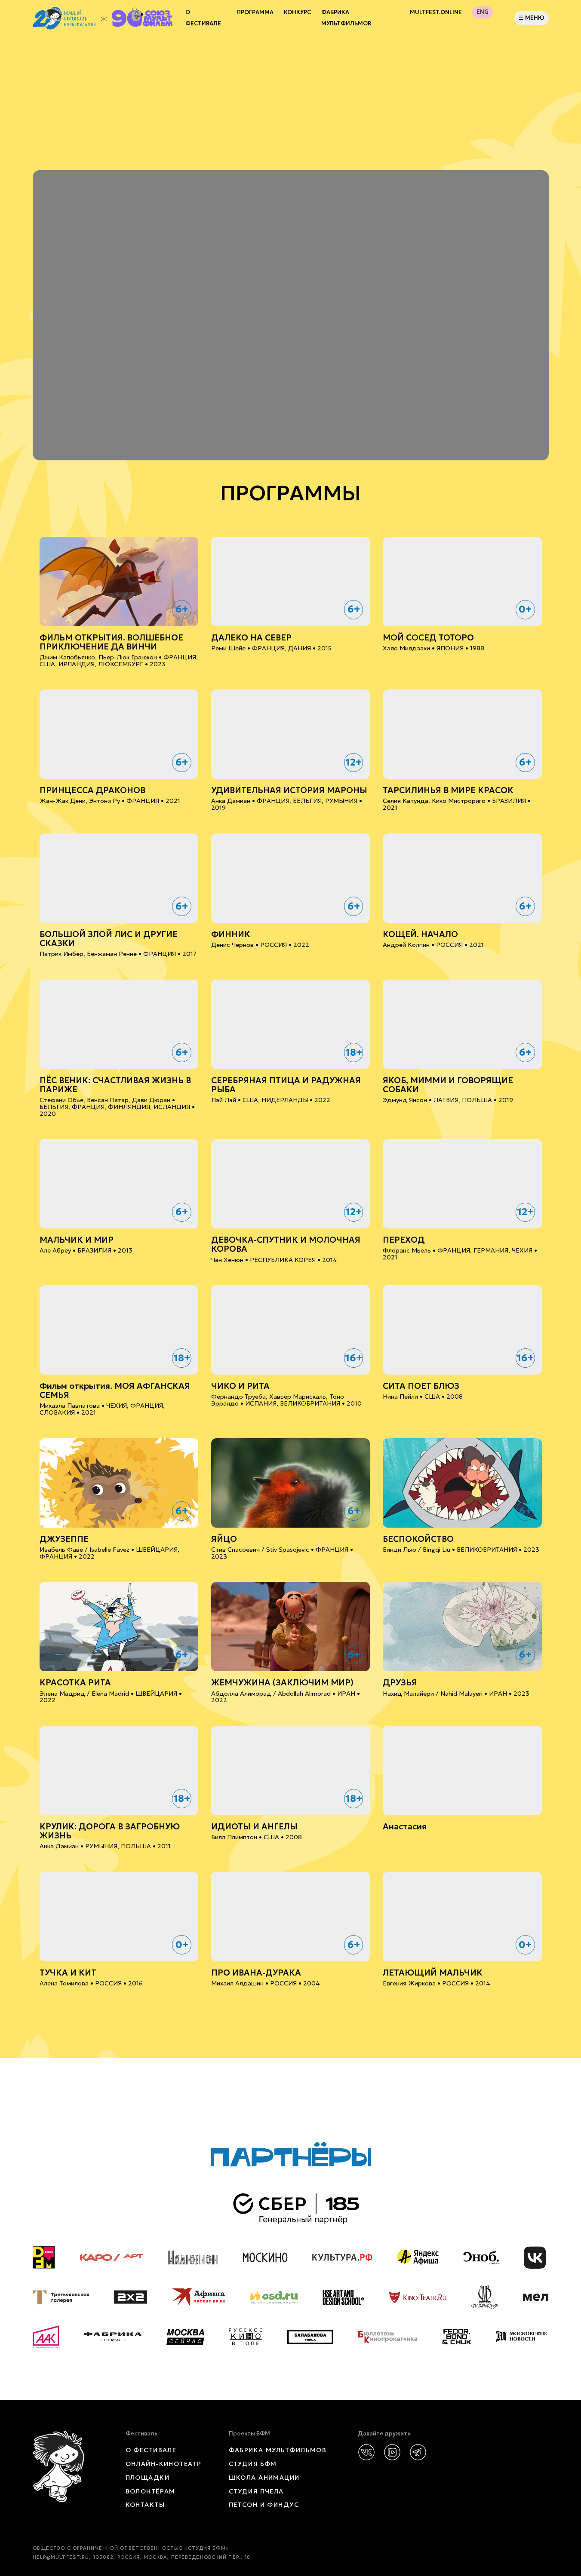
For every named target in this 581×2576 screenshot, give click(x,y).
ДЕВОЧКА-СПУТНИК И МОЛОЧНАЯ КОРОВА (286, 1244)
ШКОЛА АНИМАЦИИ (264, 2478)
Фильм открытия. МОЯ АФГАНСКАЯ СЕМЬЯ (115, 1391)
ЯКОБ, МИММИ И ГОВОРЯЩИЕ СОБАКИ (448, 1085)
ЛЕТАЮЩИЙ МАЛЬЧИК (433, 1973)
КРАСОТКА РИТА (75, 1683)
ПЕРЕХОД (404, 1240)
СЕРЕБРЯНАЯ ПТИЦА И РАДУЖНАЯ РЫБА (286, 1085)
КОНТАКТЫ (145, 2505)
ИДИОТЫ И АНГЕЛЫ (254, 1827)
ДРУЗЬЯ (400, 1683)
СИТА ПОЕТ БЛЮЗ (421, 1386)
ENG (483, 12)
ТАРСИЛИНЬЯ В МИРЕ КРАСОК (448, 790)
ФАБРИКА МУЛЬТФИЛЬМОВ (346, 18)
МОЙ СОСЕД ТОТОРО (428, 638)
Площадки (148, 2478)
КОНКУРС (297, 12)
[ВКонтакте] (366, 2452)
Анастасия (405, 1827)
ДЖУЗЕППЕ (64, 1539)
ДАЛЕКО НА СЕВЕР (251, 638)
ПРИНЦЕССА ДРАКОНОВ (92, 790)
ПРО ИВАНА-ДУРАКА (256, 1973)
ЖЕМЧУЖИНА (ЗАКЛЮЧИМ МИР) (282, 1683)
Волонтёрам (151, 2491)
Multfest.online (436, 12)
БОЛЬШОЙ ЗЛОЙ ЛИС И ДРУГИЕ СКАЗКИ (109, 939)
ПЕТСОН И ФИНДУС (264, 2505)
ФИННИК (231, 934)
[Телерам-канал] (418, 2452)
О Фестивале (203, 18)
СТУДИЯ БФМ (253, 2464)
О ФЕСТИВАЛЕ (151, 2450)
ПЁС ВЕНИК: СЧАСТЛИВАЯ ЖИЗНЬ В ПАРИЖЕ (115, 1085)
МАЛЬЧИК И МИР (77, 1240)
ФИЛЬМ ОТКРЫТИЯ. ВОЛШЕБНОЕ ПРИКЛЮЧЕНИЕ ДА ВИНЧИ (111, 642)
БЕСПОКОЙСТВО (418, 1539)
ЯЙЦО (224, 1539)
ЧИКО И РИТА (240, 1386)
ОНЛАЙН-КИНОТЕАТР (164, 2464)
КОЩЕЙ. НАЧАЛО (420, 934)
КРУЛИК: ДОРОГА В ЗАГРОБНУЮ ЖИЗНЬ (110, 1831)
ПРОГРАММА (255, 12)
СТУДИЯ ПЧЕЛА (256, 2491)
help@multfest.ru (61, 2557)
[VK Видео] (392, 2452)
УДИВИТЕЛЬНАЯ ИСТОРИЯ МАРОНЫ (289, 790)
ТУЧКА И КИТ (68, 1973)
